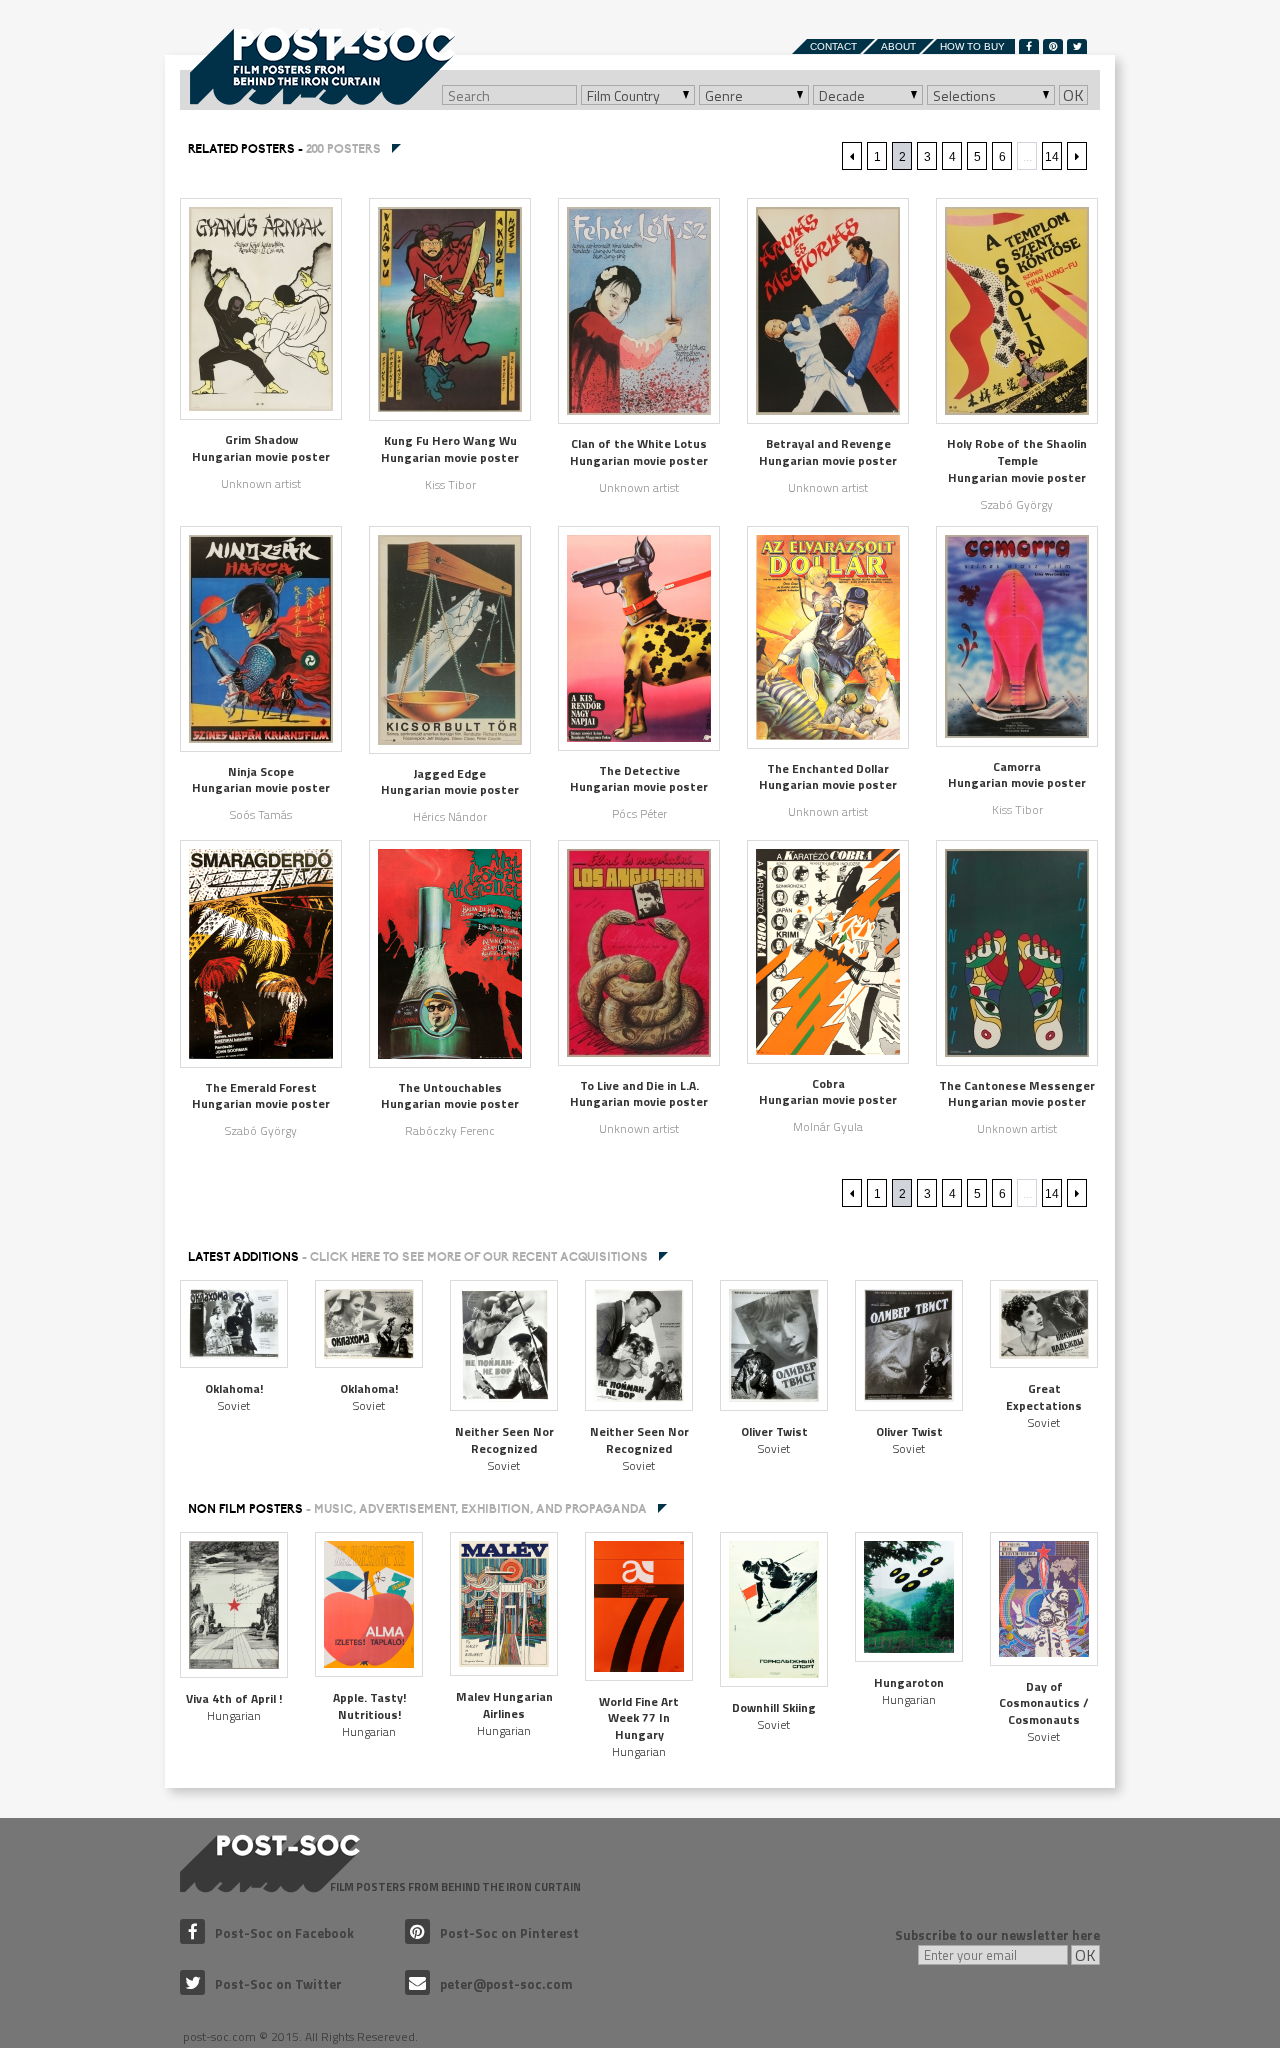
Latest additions (418, 1257)
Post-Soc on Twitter (278, 1984)
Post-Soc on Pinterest (509, 1933)
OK (1073, 95)
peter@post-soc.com (506, 1984)
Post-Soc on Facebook (284, 1933)
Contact (833, 46)
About (898, 46)
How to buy (972, 46)
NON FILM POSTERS (417, 1509)
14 (1052, 157)
